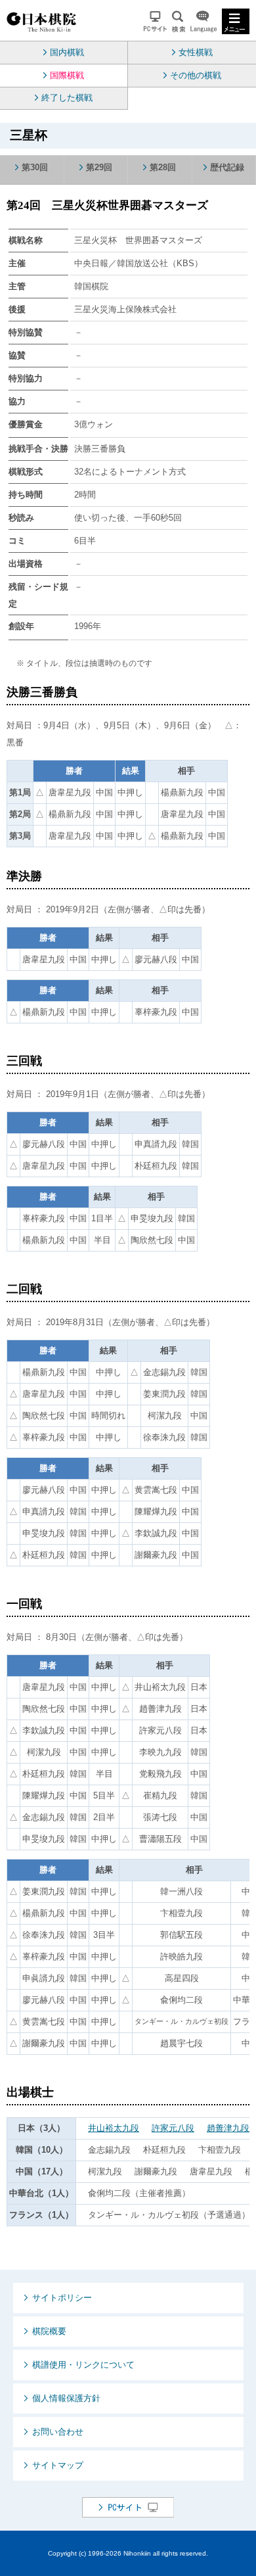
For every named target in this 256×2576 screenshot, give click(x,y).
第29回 (99, 167)
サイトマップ (58, 2465)
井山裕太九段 (114, 2128)
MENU (236, 21)
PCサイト (155, 21)
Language (203, 21)
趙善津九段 (228, 2128)
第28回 (163, 167)
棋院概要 (49, 2331)
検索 (179, 21)
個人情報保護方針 (66, 2398)
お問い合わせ (58, 2432)
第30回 (35, 167)
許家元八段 (173, 2128)
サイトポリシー (62, 2298)
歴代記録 (227, 167)
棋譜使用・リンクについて (83, 2365)
